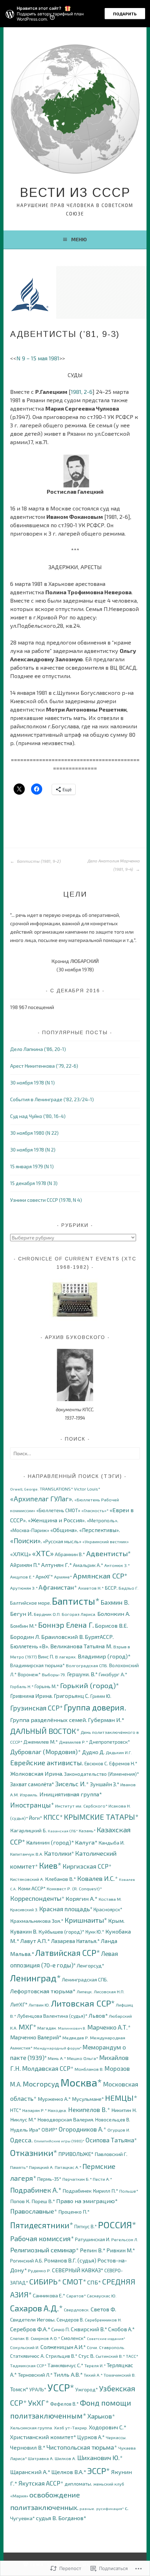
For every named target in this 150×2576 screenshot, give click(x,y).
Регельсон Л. (125, 2240)
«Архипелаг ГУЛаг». (42, 1499)
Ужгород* (87, 2389)
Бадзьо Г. (129, 1588)
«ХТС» (43, 1553)
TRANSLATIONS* (56, 1489)
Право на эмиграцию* (87, 2201)
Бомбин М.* (24, 1626)
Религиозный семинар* (44, 2250)
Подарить (125, 14)
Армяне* (63, 1577)
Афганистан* (58, 1587)
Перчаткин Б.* (77, 2179)
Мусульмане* (88, 2099)
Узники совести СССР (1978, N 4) (46, 1200)
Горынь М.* (47, 1686)
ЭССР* (99, 2471)
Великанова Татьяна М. (81, 1646)
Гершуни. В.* (82, 1674)
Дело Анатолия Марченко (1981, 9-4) (114, 865)
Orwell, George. (24, 1489)
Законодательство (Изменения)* (102, 1774)
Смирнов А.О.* (45, 2338)
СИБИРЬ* (45, 2281)
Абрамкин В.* (70, 1554)
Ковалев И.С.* (97, 1878)
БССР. (111, 1588)
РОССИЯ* (117, 2225)
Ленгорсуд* (91, 1965)
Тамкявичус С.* (65, 2365)
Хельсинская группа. (32, 2428)
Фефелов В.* (65, 2404)
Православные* (34, 2211)
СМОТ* (74, 2281)
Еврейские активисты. (47, 1762)
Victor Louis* (87, 1489)
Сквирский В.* (89, 2329)
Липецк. (85, 1992)
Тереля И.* (95, 2366)
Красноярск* (108, 1909)
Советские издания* (106, 2338)
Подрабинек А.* (36, 2190)
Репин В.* (93, 2250)
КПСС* (53, 1817)
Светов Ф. (103, 2309)
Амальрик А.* (88, 1565)
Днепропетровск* (110, 1742)
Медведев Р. (76, 2038)
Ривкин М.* (121, 2250)
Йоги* (36, 1818)
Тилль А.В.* (68, 2374)
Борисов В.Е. (111, 1625)
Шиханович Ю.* (100, 2458)
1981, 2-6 (82, 392)
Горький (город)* (89, 1685)
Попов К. (20, 2201)
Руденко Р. (39, 2271)
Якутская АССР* (41, 2483)
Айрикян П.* (25, 1565)
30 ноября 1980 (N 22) (34, 1133)
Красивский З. (24, 1910)
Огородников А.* (82, 2129)
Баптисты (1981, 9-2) (38, 861)
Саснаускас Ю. (102, 2296)
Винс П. (46, 1657)
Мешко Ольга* (82, 2058)
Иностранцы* (32, 1805)
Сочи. (92, 2347)
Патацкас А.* (68, 2167)
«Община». (64, 1530)
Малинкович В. (72, 2028)
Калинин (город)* (50, 1842)
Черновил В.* (28, 2447)
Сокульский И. (25, 2347)
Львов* (98, 2015)
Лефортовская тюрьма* (43, 1991)
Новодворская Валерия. (66, 2119)
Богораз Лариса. (79, 1614)
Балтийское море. (31, 1603)
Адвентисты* (108, 1553)
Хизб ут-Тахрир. (71, 2428)
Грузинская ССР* (36, 1708)
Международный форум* (58, 2048)
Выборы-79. (54, 1675)
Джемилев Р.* (73, 1742)
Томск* (19, 2389)
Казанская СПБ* (63, 1831)
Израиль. (29, 1795)
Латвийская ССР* (68, 1953)
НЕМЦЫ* (121, 2098)
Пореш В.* (43, 2201)
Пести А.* (102, 2179)
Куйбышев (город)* (61, 1931)
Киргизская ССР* (87, 1866)
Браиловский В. (62, 1636)
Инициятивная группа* (71, 1794)
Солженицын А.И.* (63, 2347)
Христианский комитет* (43, 2437)
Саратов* (76, 2296)
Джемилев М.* (41, 1742)
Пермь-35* (49, 2179)
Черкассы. (116, 2438)
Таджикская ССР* (28, 2366)
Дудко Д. (93, 1752)
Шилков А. (65, 2459)
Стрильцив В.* (62, 2356)
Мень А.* (57, 2058)
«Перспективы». (100, 1530)
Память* (19, 2167)
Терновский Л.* (35, 2375)
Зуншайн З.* (105, 1784)
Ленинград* (35, 1978)
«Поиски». (26, 1541)
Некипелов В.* (89, 2110)
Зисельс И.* (72, 1784)
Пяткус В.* (86, 2226)
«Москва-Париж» (30, 1530)
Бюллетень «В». (30, 1646)
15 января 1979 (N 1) (32, 1166)
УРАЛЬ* (38, 2389)
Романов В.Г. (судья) (70, 2260)
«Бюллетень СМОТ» (58, 1510)
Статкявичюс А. (27, 2356)
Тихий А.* (93, 2375)
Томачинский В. (120, 2375)
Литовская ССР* (83, 2003)
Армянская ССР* (100, 1576)
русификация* (110, 2508)
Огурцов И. (119, 2130)
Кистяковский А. (27, 1879)
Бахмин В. (115, 1602)
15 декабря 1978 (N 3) (34, 1183)
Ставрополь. (112, 2347)
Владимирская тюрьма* (37, 1665)
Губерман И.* (106, 1720)
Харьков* (101, 2416)
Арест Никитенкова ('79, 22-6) (44, 1066)
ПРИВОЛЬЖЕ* (76, 2154)
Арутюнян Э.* (24, 1588)
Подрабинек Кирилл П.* (90, 2191)
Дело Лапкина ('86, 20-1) (38, 1049)
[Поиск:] (75, 1453)
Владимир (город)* (104, 1656)
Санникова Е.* (49, 2295)
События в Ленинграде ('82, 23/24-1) (52, 1099)
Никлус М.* (23, 2119)
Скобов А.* (121, 2329)
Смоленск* (73, 2338)
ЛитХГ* (19, 2004)
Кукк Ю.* (95, 1932)
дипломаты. (78, 2484)
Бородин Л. (25, 1636)
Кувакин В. (24, 1931)
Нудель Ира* (25, 2129)
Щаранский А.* (30, 2472)
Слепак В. (20, 2338)
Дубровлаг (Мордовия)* (46, 1752)
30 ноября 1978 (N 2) (33, 1150)
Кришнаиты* (86, 1920)
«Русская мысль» (62, 1541)
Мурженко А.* (54, 2099)
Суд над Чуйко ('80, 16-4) (38, 1116)
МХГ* (27, 2027)
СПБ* (94, 2282)
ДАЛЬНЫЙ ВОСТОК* (45, 1731)
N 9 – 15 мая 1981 (38, 358)
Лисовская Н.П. (109, 1992)
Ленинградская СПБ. (85, 1979)
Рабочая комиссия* (42, 2238)
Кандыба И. (112, 1843)
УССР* (61, 2387)
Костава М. (110, 1899)
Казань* (87, 1831)
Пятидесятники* (42, 2225)
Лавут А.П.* (35, 1941)
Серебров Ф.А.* (30, 2329)
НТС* (16, 2110)
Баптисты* (76, 1601)
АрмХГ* (44, 1576)
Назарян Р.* (35, 2110)
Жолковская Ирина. (37, 1773)
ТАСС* (132, 2356)
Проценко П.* (74, 2211)
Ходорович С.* (108, 2427)
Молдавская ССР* (48, 2068)
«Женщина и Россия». (57, 1520)
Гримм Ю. (101, 1696)
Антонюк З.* (117, 1565)
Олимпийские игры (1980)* (59, 2141)
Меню (79, 239)
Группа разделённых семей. (48, 1720)
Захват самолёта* (32, 1784)
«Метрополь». (103, 1520)
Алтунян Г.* (57, 1565)
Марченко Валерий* (36, 2037)
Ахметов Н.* (91, 1588)
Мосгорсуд (41, 2084)
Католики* (59, 1853)
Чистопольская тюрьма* (82, 2447)
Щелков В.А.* (69, 2472)
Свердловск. (77, 2310)
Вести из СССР (75, 193)
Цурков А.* (91, 2437)
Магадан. (47, 2028)
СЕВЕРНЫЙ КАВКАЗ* (78, 2270)
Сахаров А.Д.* (36, 2308)
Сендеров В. (70, 2320)
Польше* (129, 2191)
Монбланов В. (89, 2069)
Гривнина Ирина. (31, 1696)
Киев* (50, 1865)
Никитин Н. (124, 2110)
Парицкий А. (41, 2167)
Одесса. (21, 2140)
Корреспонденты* (37, 1898)
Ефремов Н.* (123, 1763)
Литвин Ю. (39, 2005)
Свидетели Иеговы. (33, 2319)
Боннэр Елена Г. (66, 1625)
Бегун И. (21, 1614)
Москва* (81, 2082)
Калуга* (86, 1842)
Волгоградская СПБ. (87, 1666)
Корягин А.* (82, 1898)
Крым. (116, 1920)
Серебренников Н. (103, 2320)
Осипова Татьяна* (111, 2140)
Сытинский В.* (110, 2356)
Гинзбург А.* (113, 1674)
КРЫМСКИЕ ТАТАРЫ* (101, 1817)
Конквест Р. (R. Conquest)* (74, 1889)
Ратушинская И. (93, 2239)
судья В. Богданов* (61, 2518)
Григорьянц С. (72, 1696)
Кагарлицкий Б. (28, 1830)
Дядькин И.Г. (119, 1753)
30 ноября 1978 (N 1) (32, 1083)
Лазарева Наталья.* (75, 1941)
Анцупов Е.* (22, 1577)
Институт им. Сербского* (81, 1806)
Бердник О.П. (47, 1614)
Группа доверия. (95, 1707)
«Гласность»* (95, 1511)
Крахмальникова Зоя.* (37, 1921)
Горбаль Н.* (22, 1687)
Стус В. (87, 2356)
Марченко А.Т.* (109, 2027)
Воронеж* (29, 1674)
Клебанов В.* (61, 1879)
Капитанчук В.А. (27, 1854)
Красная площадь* (66, 1909)
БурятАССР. (99, 1637)
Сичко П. (61, 2329)
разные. (87, 2508)
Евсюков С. (96, 1763)
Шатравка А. (41, 2459)
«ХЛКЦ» (21, 1554)
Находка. (57, 2110)
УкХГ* (39, 2403)
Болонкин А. (114, 1614)
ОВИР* (50, 2129)
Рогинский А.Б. (27, 2261)
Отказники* (34, 2152)
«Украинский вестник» (106, 1542)
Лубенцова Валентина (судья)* (52, 2016)
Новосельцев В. (113, 2119)
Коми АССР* (32, 1888)
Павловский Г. (111, 2154)
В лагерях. (66, 1657)
